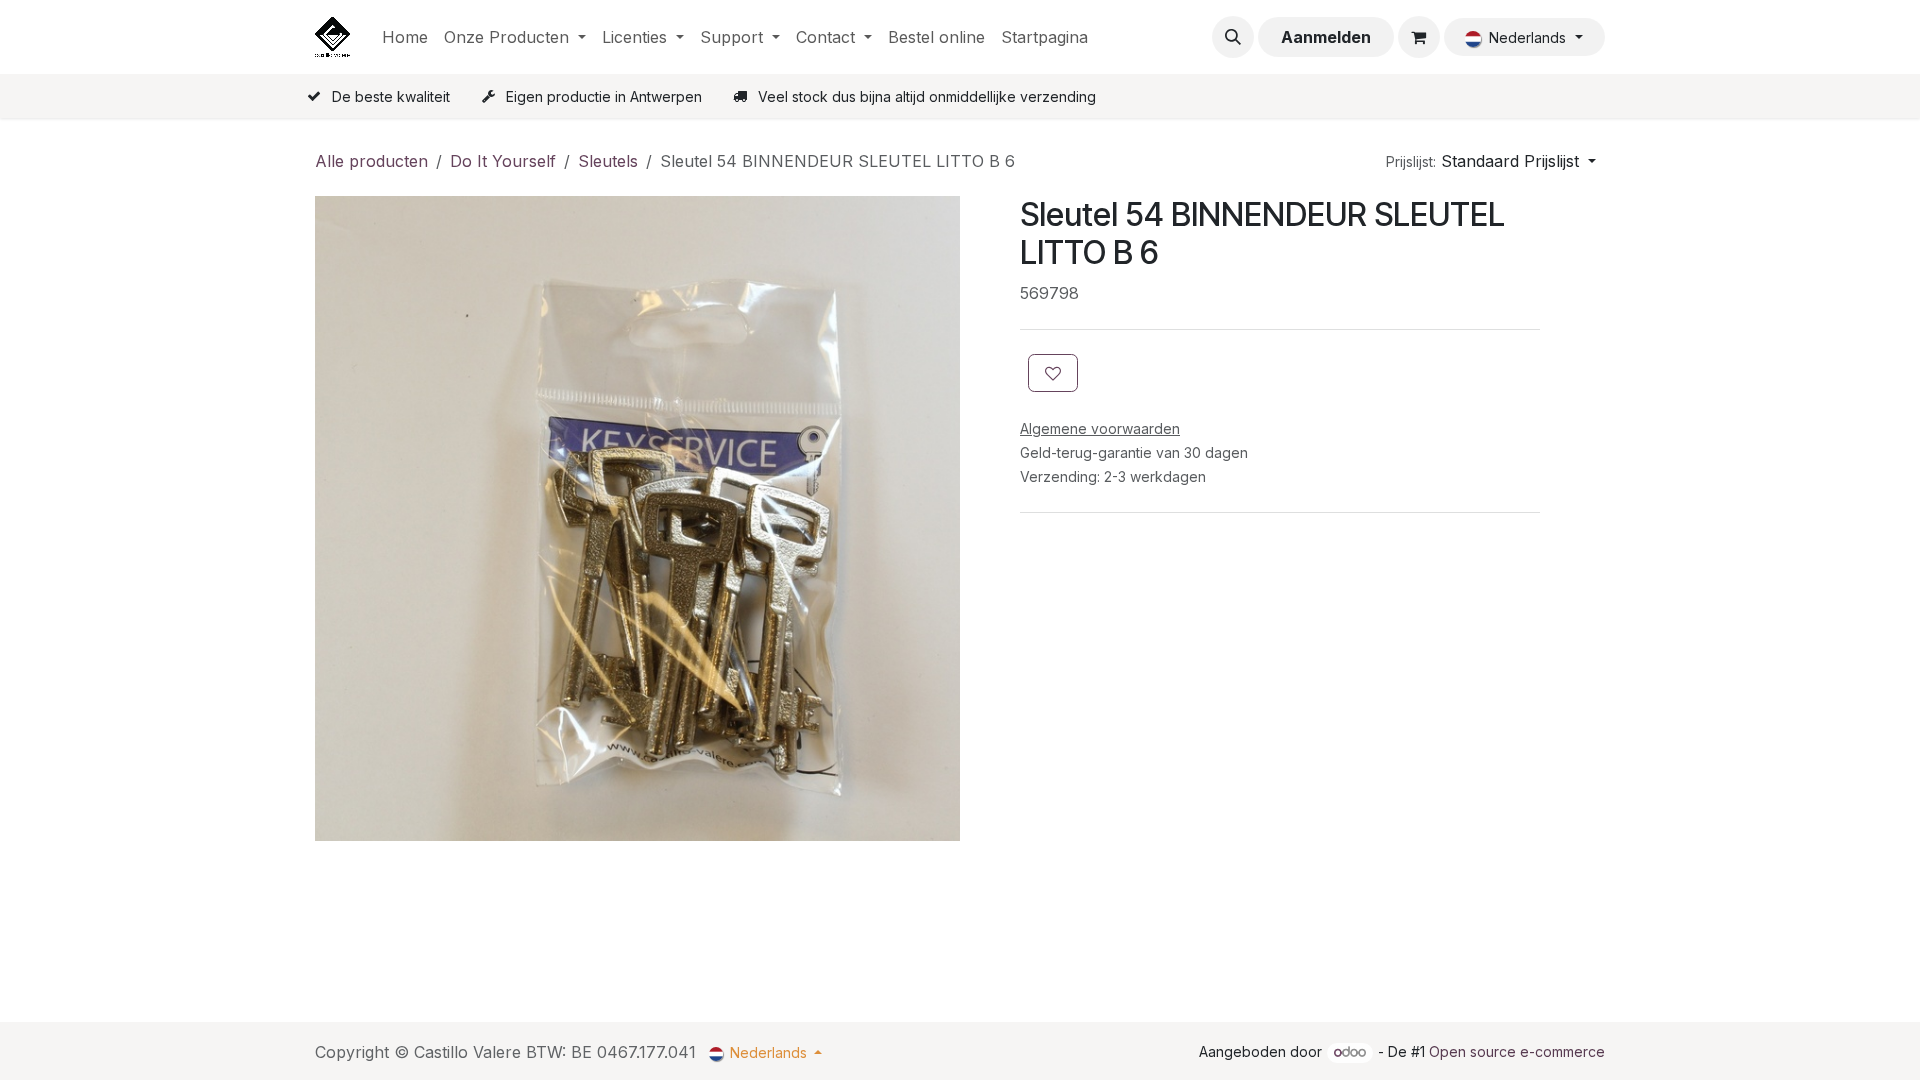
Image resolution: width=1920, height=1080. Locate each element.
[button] (1233, 37)
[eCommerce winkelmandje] (1419, 37)
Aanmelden (1326, 37)
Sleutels (608, 161)
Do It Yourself (503, 161)
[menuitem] (405, 37)
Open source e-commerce (1517, 1051)
